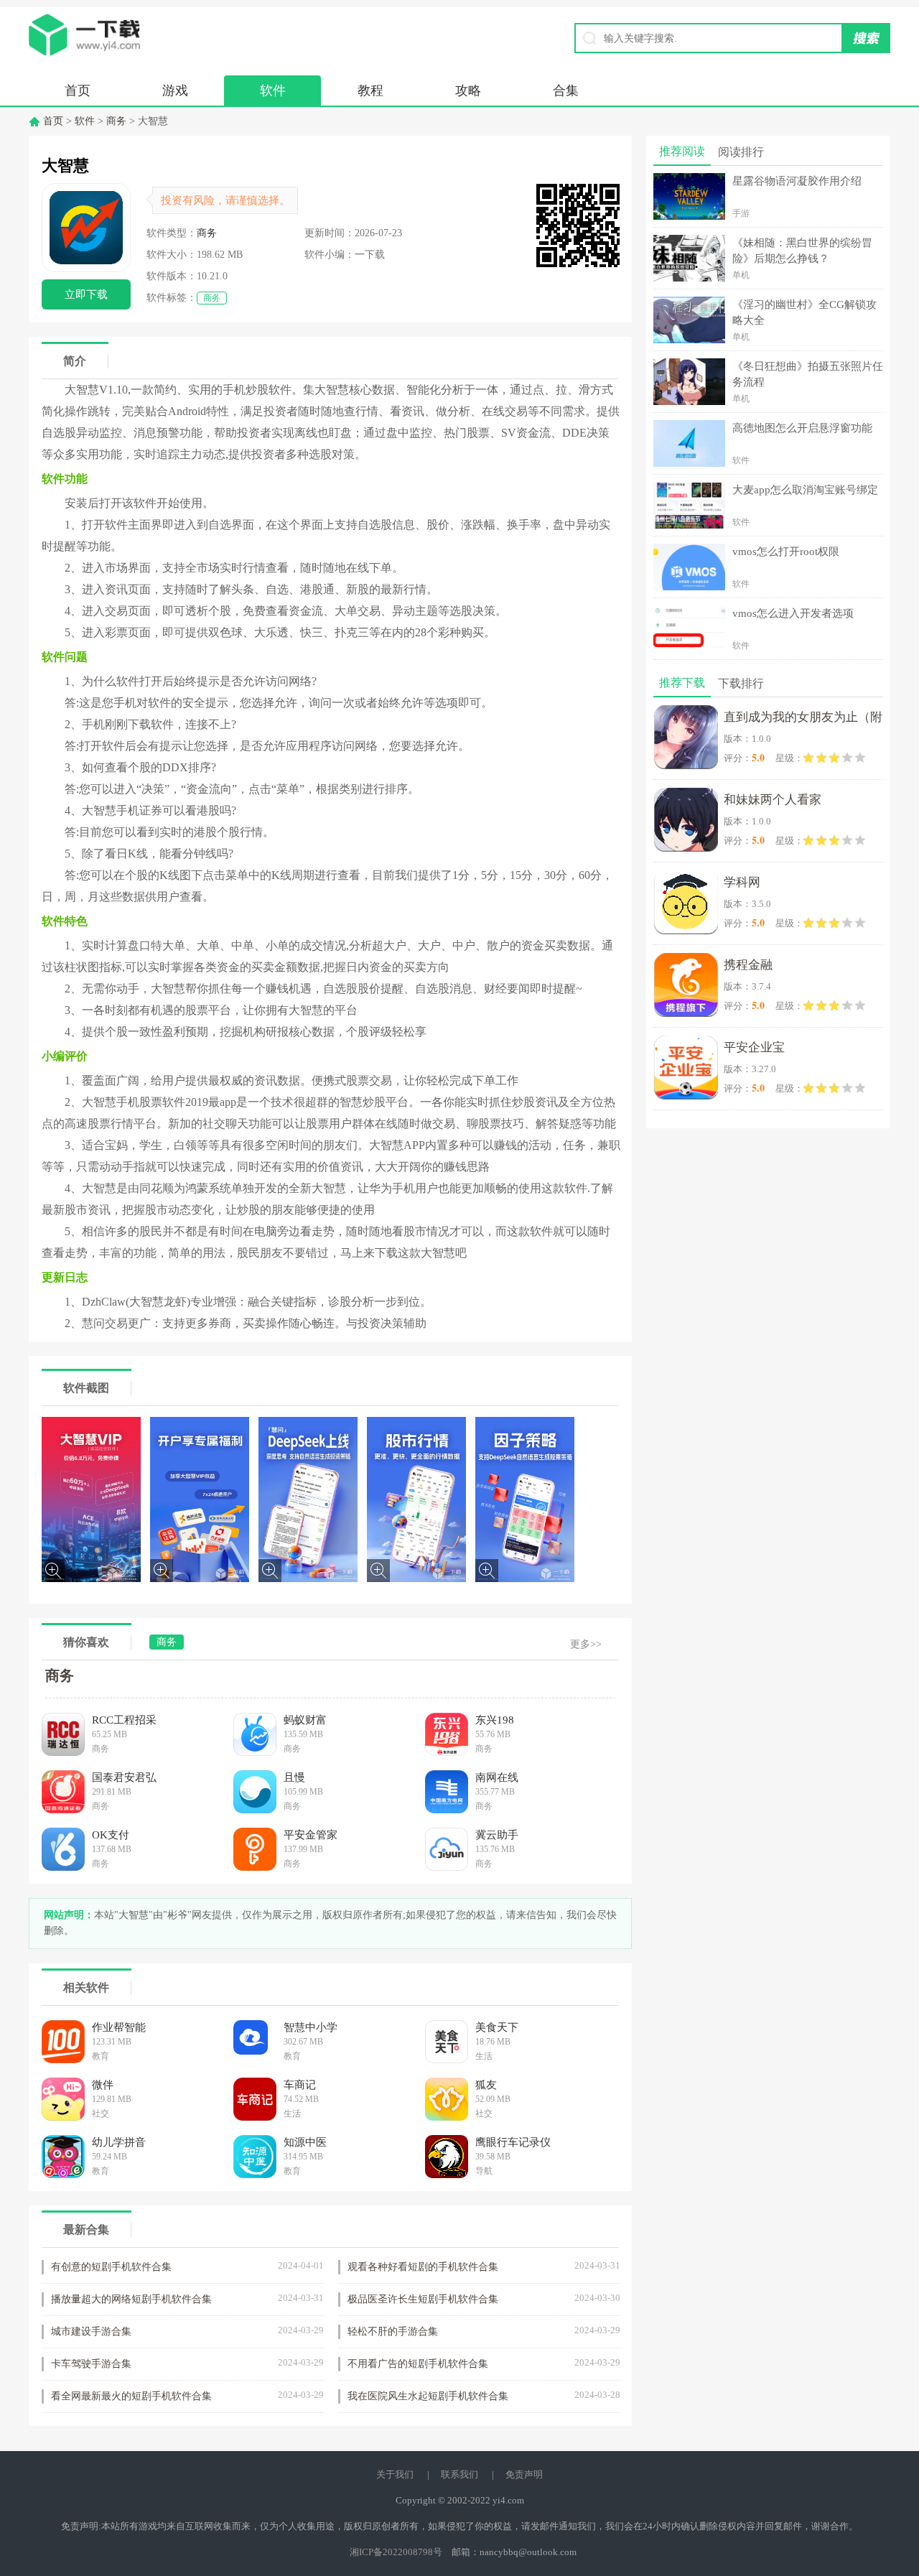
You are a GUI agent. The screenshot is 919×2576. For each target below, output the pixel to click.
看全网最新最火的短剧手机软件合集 (131, 2396)
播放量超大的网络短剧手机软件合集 (131, 2299)
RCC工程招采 (124, 1720)
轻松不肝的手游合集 (393, 2331)
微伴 (103, 2085)
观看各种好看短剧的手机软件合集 (423, 2267)
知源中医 (305, 2142)
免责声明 (524, 2474)
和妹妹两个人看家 (773, 800)
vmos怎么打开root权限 (786, 552)
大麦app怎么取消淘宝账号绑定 (805, 490)
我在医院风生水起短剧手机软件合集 (428, 2396)
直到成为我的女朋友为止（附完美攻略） (803, 720)
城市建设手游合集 (91, 2331)
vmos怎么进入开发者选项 (793, 613)
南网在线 (497, 1777)
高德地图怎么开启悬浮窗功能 (802, 428)
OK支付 (111, 1835)
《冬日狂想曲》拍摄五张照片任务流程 (808, 374)
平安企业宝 (754, 1047)
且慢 (294, 1777)
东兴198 (495, 1720)
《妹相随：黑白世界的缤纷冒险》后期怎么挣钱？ (802, 251)
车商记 (300, 2085)
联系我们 (459, 2474)
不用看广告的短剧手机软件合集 (418, 2364)
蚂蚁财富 (305, 1720)
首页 (78, 90)
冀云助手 (497, 1835)
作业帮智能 (119, 2027)
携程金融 (748, 965)
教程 (370, 90)
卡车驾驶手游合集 (91, 2364)
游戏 (175, 90)
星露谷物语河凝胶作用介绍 (797, 181)
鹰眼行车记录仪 (513, 2142)
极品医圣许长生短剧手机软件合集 (423, 2299)
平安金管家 (311, 1835)
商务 (116, 121)
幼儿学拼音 (119, 2142)
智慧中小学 (311, 2027)
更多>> (586, 1644)
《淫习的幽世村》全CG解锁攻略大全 (804, 312)
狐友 (486, 2085)
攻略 (468, 90)
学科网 (742, 882)
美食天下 (497, 2027)
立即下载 (86, 294)
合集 (566, 90)
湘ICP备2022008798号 (396, 2552)
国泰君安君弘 (124, 1777)
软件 (273, 90)
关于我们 (395, 2474)
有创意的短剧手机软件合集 (111, 2267)
